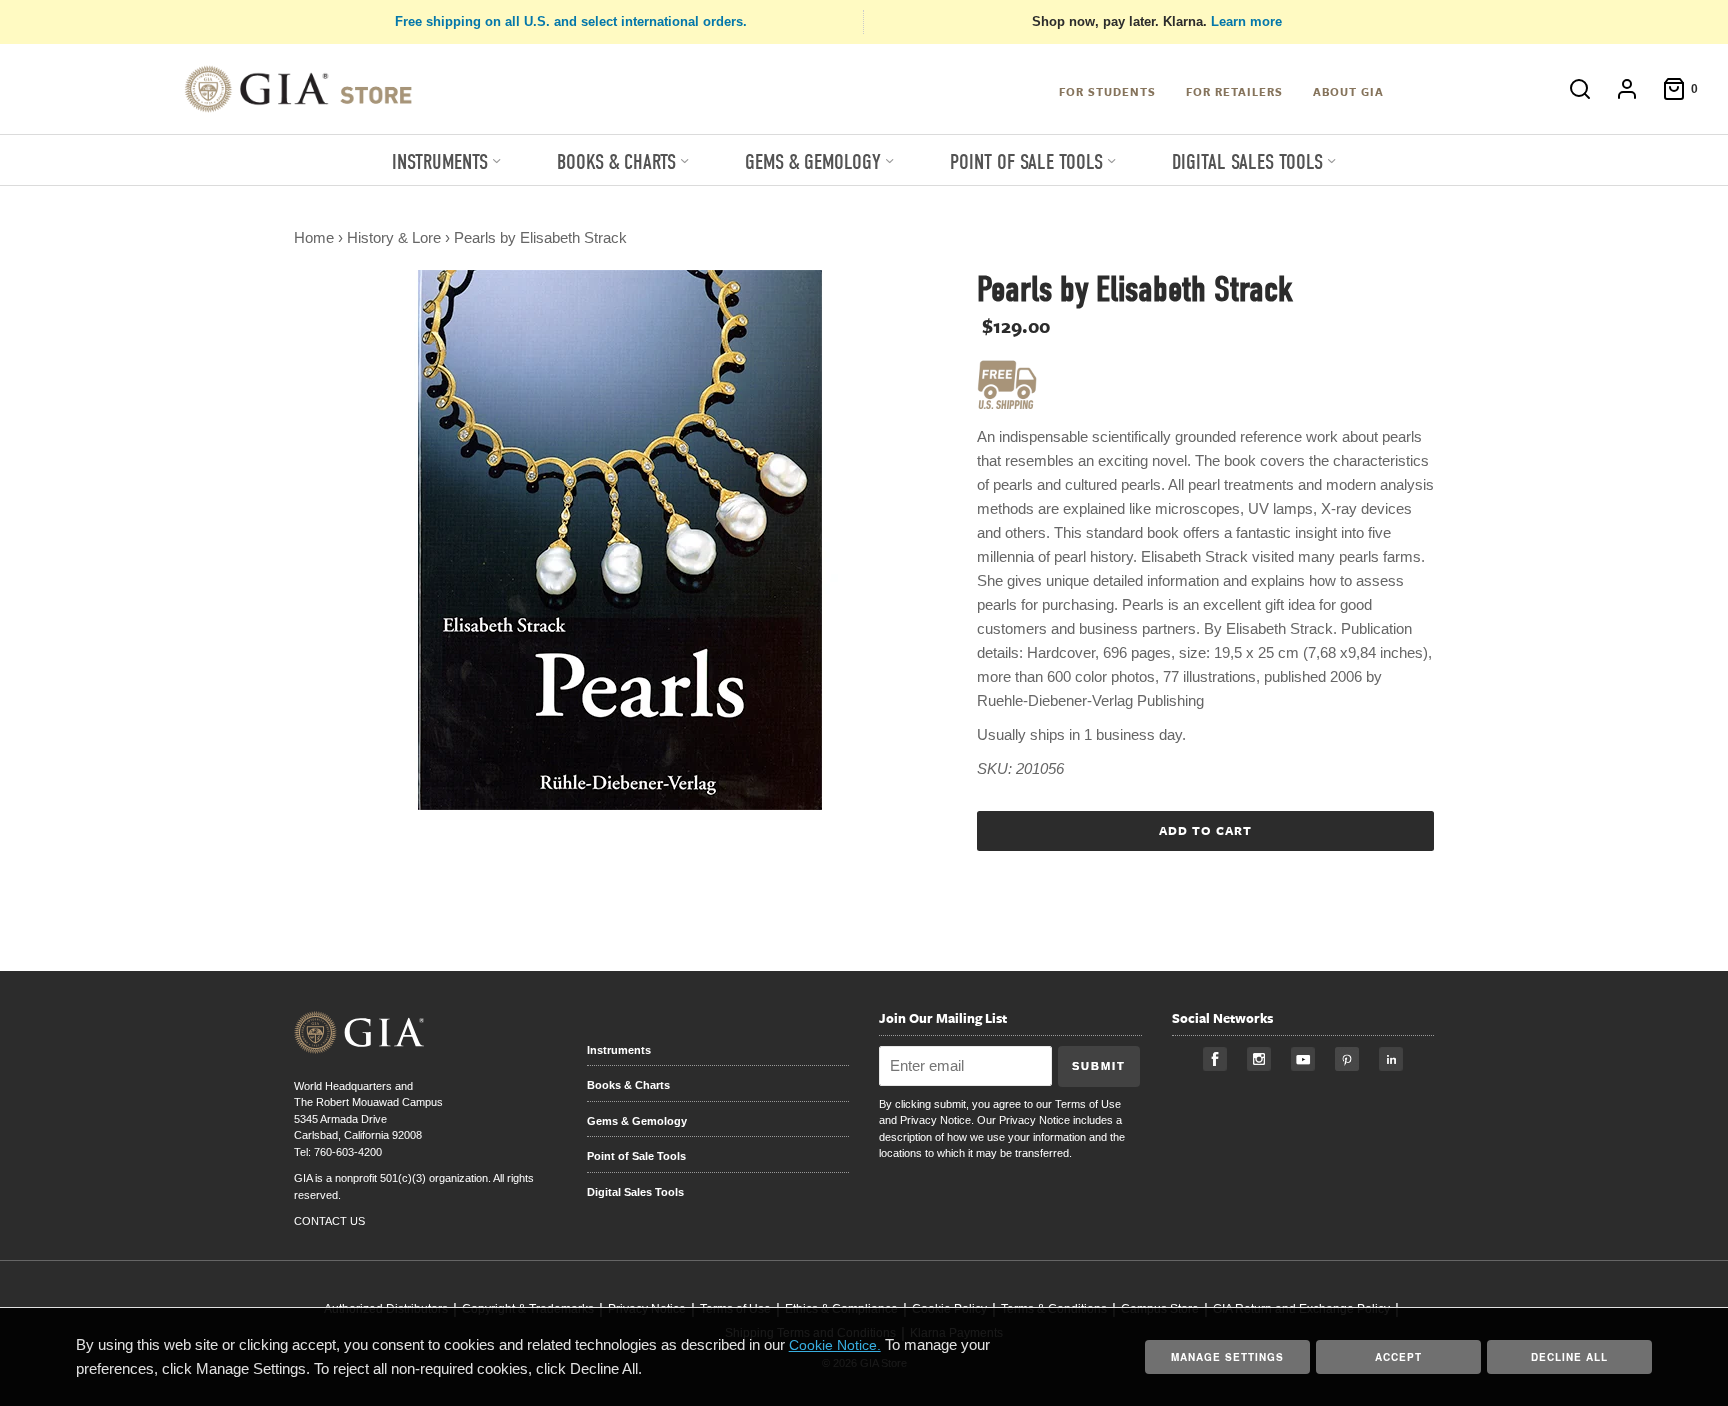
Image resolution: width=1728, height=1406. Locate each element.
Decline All (1569, 1357)
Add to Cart (1205, 830)
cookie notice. (835, 1345)
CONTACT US (329, 1221)
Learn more (1246, 21)
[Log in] (1617, 89)
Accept (1398, 1357)
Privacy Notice (935, 1120)
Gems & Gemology (637, 1121)
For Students (1107, 91)
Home (314, 237)
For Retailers (1234, 91)
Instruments (619, 1050)
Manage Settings (1227, 1357)
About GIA (1348, 91)
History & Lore (394, 237)
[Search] (1570, 89)
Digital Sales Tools (635, 1192)
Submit (1099, 1066)
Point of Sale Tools (636, 1156)
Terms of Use (1088, 1104)
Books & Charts (628, 1085)
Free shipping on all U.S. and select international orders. (571, 21)
